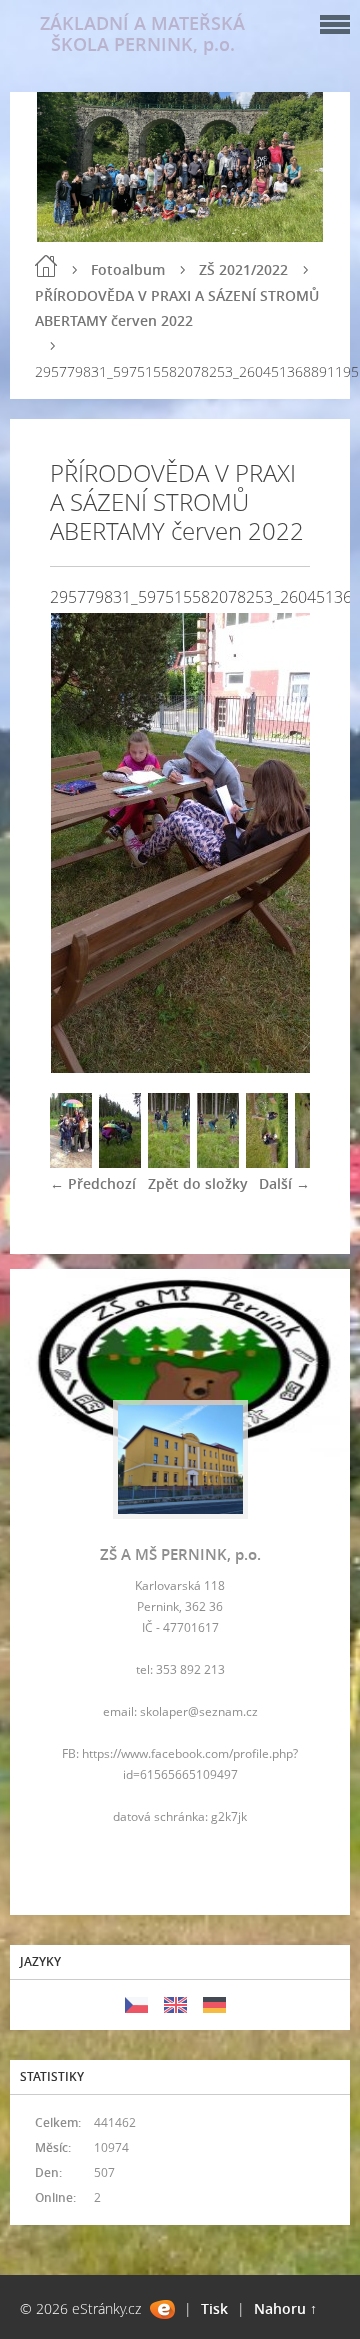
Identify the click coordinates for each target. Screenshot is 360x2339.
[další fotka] (277, 843)
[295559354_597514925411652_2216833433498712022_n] (267, 1162)
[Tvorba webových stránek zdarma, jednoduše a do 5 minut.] (162, 2309)
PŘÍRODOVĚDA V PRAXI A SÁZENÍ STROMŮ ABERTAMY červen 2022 (177, 308)
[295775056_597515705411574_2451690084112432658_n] (169, 1162)
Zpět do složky (198, 1183)
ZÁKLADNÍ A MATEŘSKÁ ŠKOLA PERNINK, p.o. (142, 33)
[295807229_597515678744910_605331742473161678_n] (120, 1162)
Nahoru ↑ (285, 2308)
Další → (284, 1183)
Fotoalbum (128, 269)
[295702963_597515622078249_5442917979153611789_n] (71, 1162)
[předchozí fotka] (82, 843)
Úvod (46, 266)
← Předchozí (93, 1183)
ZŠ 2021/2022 (243, 269)
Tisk (214, 2308)
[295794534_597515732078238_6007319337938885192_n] (218, 1162)
